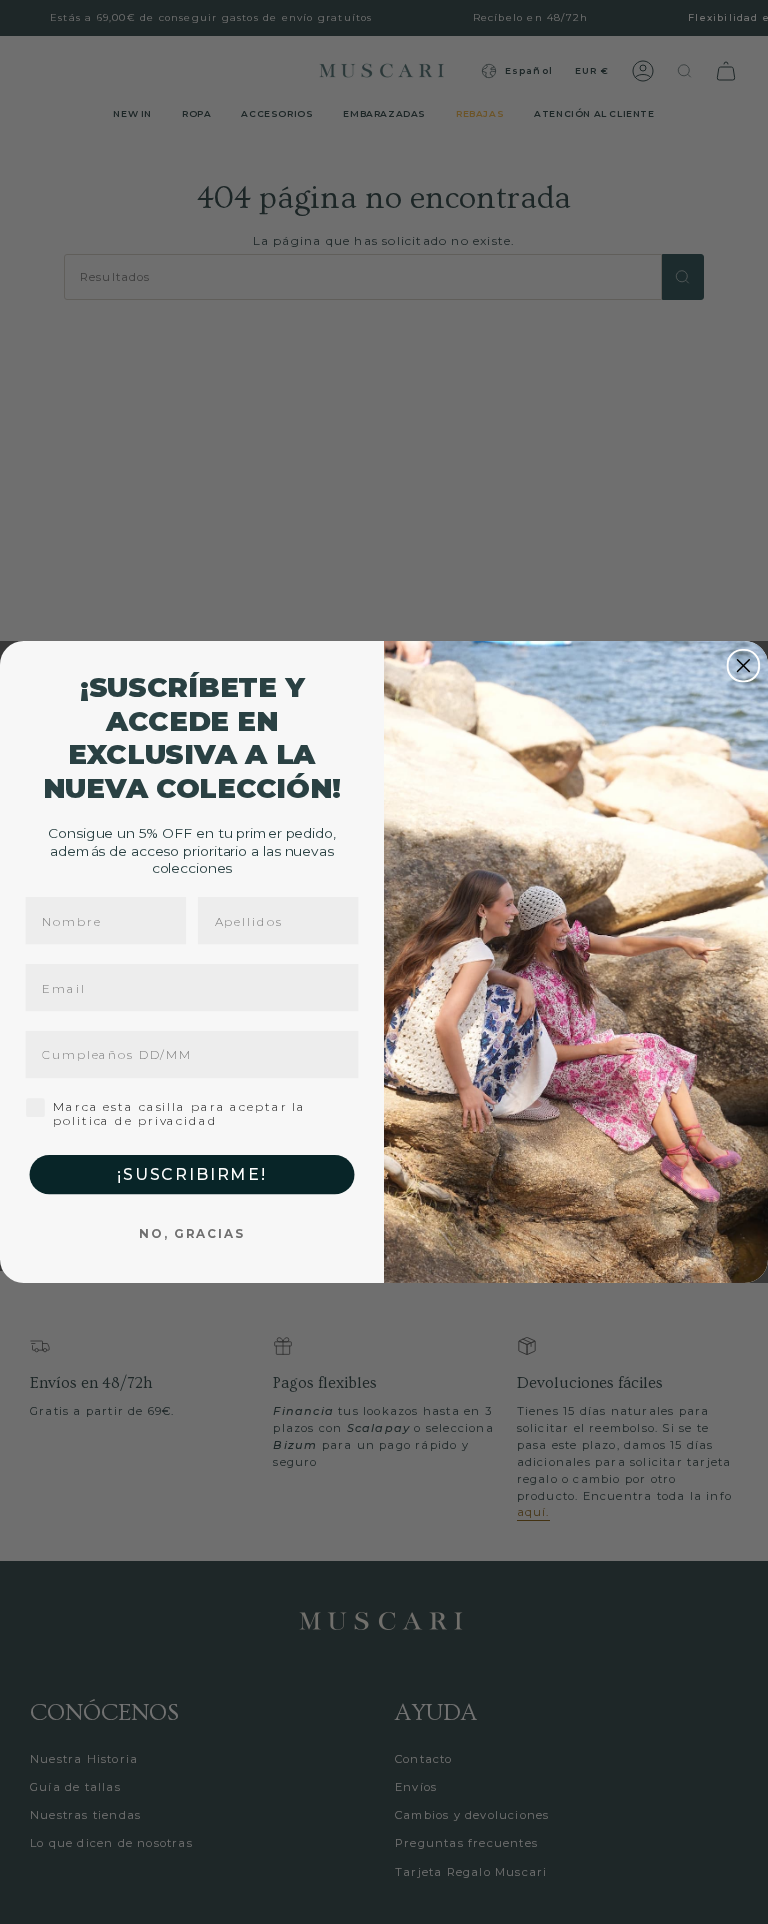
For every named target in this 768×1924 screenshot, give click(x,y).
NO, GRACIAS (191, 1233)
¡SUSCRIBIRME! (192, 1174)
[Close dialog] (744, 666)
